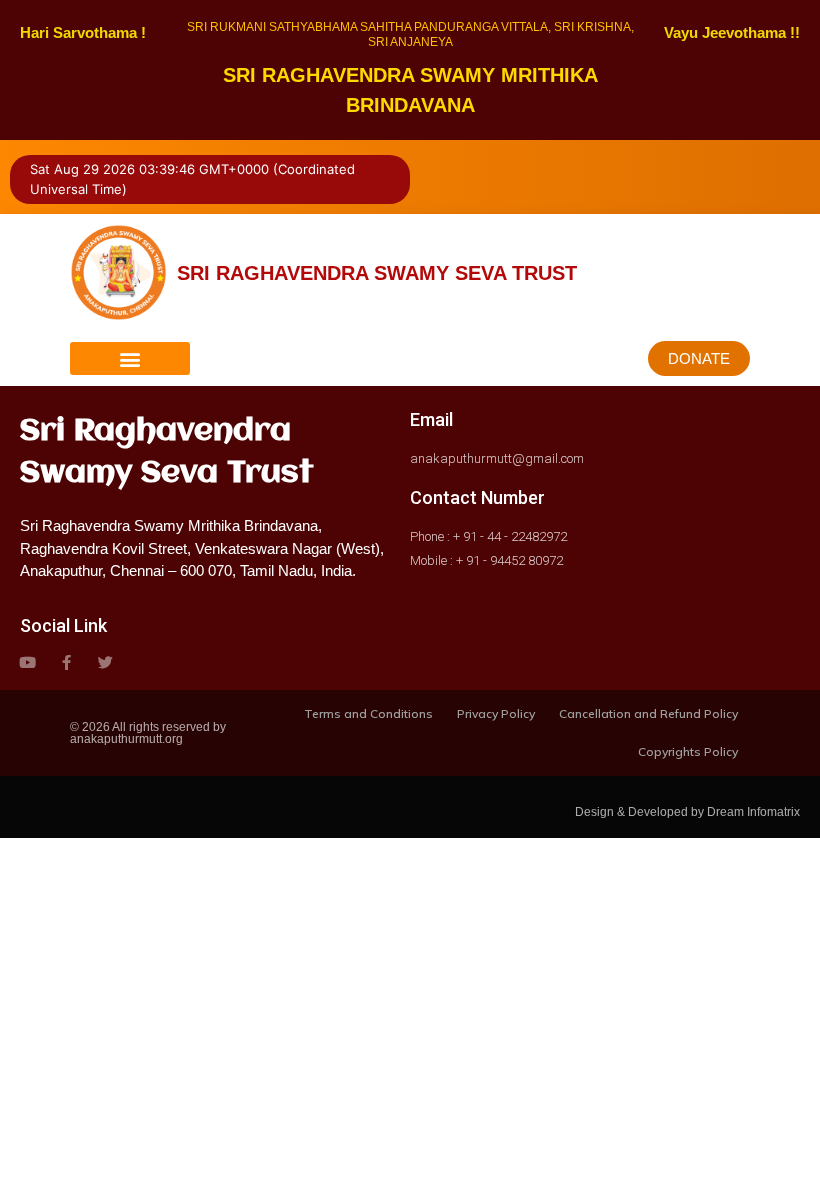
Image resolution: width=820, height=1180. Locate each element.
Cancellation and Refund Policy (648, 713)
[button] (130, 358)
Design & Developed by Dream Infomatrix (687, 812)
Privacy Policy (496, 713)
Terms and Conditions (368, 713)
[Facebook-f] (66, 662)
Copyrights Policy (688, 751)
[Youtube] (27, 662)
